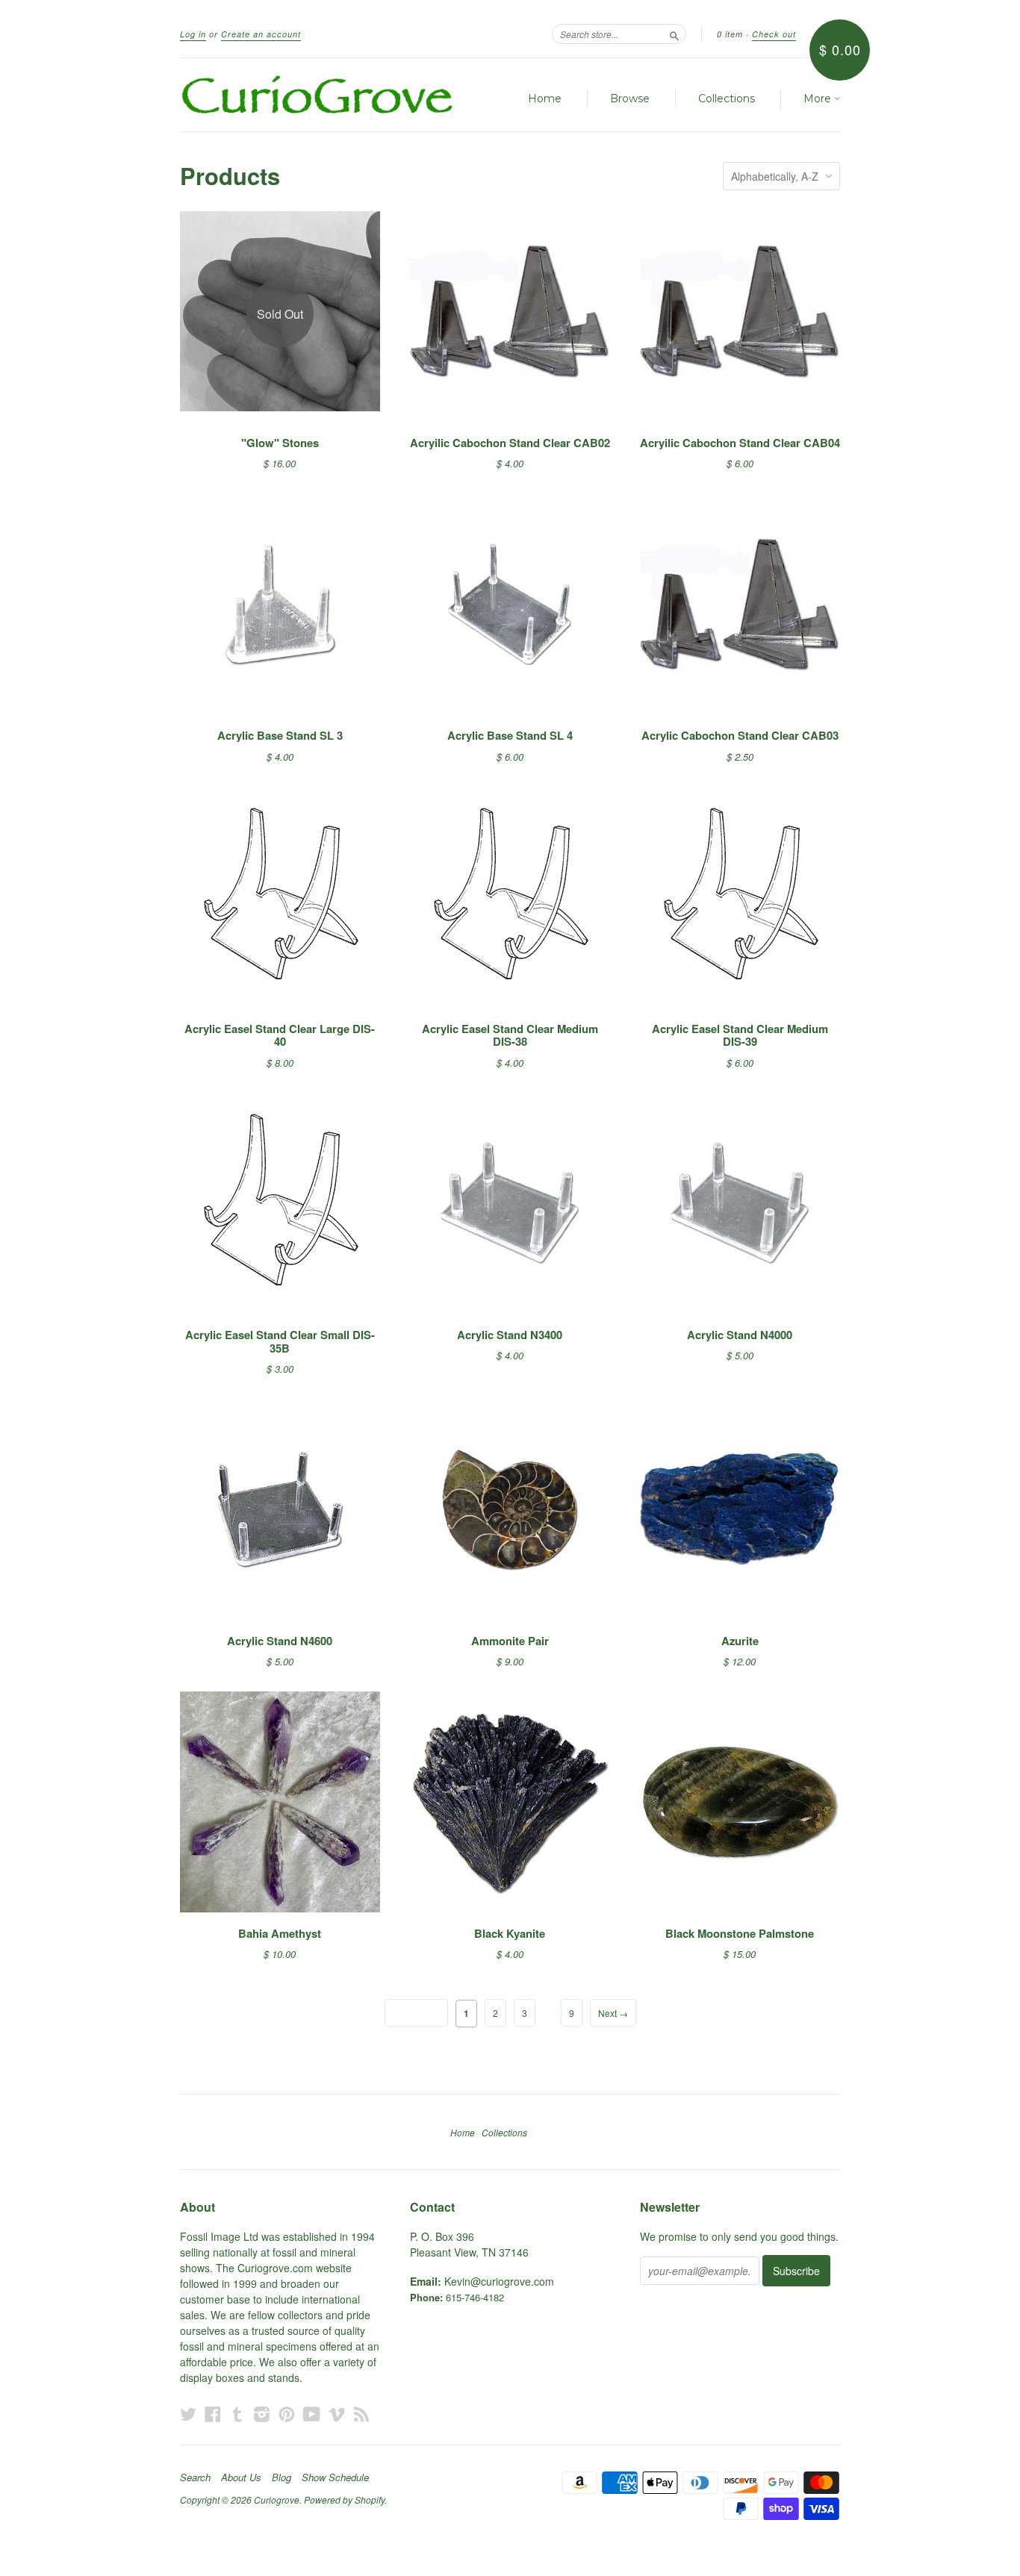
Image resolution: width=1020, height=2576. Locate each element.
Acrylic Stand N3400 (510, 1335)
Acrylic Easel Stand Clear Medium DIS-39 (740, 1035)
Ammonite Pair (510, 1641)
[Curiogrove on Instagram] (262, 2414)
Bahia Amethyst (280, 1933)
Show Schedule (335, 2477)
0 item (730, 34)
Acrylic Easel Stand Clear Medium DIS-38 (510, 1035)
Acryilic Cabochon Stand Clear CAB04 (740, 443)
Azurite (740, 1641)
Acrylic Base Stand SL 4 (510, 735)
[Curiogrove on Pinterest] (287, 2414)
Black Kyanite (510, 1933)
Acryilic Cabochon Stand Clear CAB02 (510, 443)
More (819, 99)
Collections (727, 99)
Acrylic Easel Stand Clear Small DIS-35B (280, 1341)
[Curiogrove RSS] (361, 2414)
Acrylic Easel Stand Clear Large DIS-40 (280, 1035)
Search (195, 2477)
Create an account (261, 34)
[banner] (317, 95)
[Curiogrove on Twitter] (188, 2414)
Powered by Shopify (344, 2499)
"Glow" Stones (280, 443)
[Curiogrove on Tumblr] (237, 2414)
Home (545, 99)
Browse (630, 99)
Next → (613, 2013)
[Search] (674, 34)
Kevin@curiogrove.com (499, 2281)
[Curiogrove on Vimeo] (337, 2414)
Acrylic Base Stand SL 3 (280, 735)
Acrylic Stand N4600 (280, 1641)
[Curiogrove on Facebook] (213, 2414)
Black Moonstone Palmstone (740, 1933)
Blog (282, 2477)
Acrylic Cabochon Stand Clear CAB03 (740, 735)
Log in (193, 34)
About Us (241, 2477)
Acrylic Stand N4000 (740, 1335)
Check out (774, 34)
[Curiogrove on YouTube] (312, 2414)
